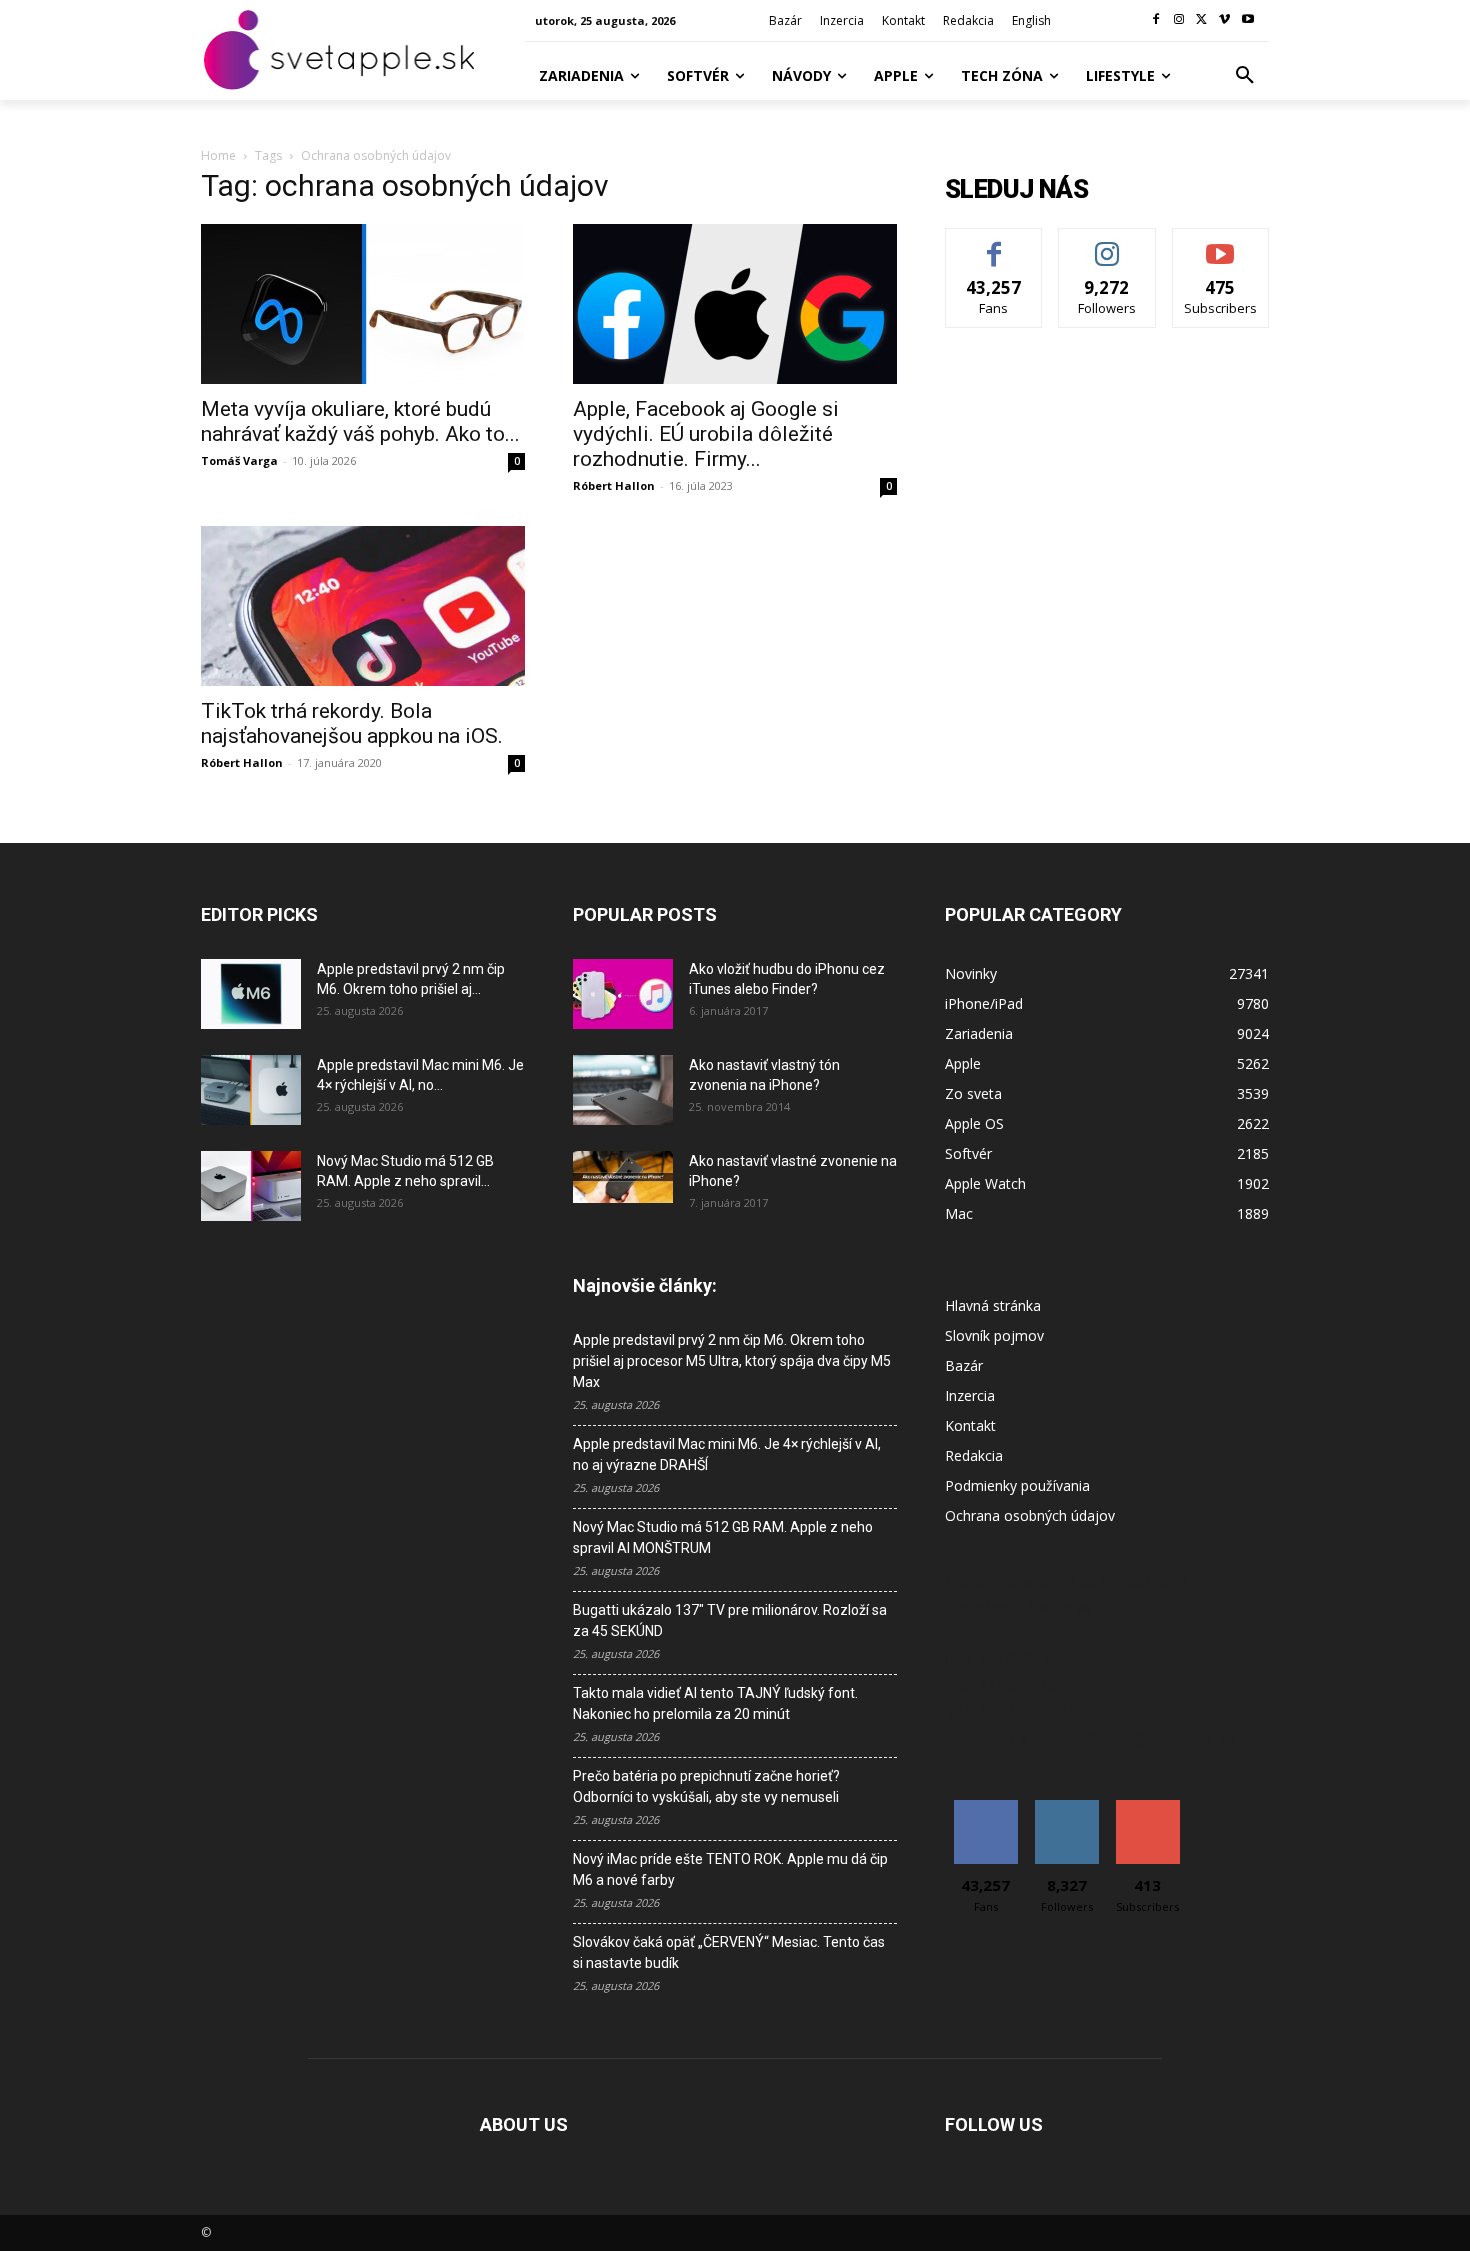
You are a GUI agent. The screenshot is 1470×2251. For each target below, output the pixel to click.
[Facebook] (1156, 20)
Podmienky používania (1017, 1485)
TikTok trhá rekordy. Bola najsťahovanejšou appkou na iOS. (352, 723)
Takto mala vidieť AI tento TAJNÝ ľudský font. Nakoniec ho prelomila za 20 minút (715, 1703)
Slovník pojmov (994, 1335)
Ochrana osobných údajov (1030, 1515)
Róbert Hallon (614, 485)
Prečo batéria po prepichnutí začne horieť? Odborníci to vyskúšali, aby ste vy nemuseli (706, 1786)
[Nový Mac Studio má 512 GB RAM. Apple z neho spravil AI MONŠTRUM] (251, 1186)
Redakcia (974, 1455)
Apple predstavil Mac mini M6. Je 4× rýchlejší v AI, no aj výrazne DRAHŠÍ (727, 1454)
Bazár (964, 1365)
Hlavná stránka (993, 1305)
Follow (1107, 243)
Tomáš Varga (239, 460)
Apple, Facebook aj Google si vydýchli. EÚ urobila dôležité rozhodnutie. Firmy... (706, 434)
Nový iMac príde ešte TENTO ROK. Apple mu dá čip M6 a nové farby (730, 1869)
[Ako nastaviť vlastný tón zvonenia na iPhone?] (623, 1090)
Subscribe (1221, 243)
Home (218, 155)
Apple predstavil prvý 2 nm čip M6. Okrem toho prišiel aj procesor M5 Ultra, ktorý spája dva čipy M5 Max (732, 1361)
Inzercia (970, 1395)
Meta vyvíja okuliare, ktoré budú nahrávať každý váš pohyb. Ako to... (360, 421)
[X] (1202, 20)
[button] (1245, 76)
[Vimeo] (1224, 20)
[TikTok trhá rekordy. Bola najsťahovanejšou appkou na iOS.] (363, 606)
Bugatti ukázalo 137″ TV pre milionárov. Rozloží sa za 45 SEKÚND (730, 1620)
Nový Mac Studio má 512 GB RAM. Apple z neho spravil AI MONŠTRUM (723, 1537)
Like (994, 243)
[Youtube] (1247, 20)
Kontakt (970, 1425)
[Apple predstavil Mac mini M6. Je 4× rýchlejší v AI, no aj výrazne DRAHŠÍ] (251, 1090)
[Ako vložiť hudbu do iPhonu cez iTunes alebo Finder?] (623, 994)
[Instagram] (1179, 20)
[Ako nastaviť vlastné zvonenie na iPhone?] (623, 1177)
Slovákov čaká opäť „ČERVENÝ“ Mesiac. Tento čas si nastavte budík (729, 1952)
